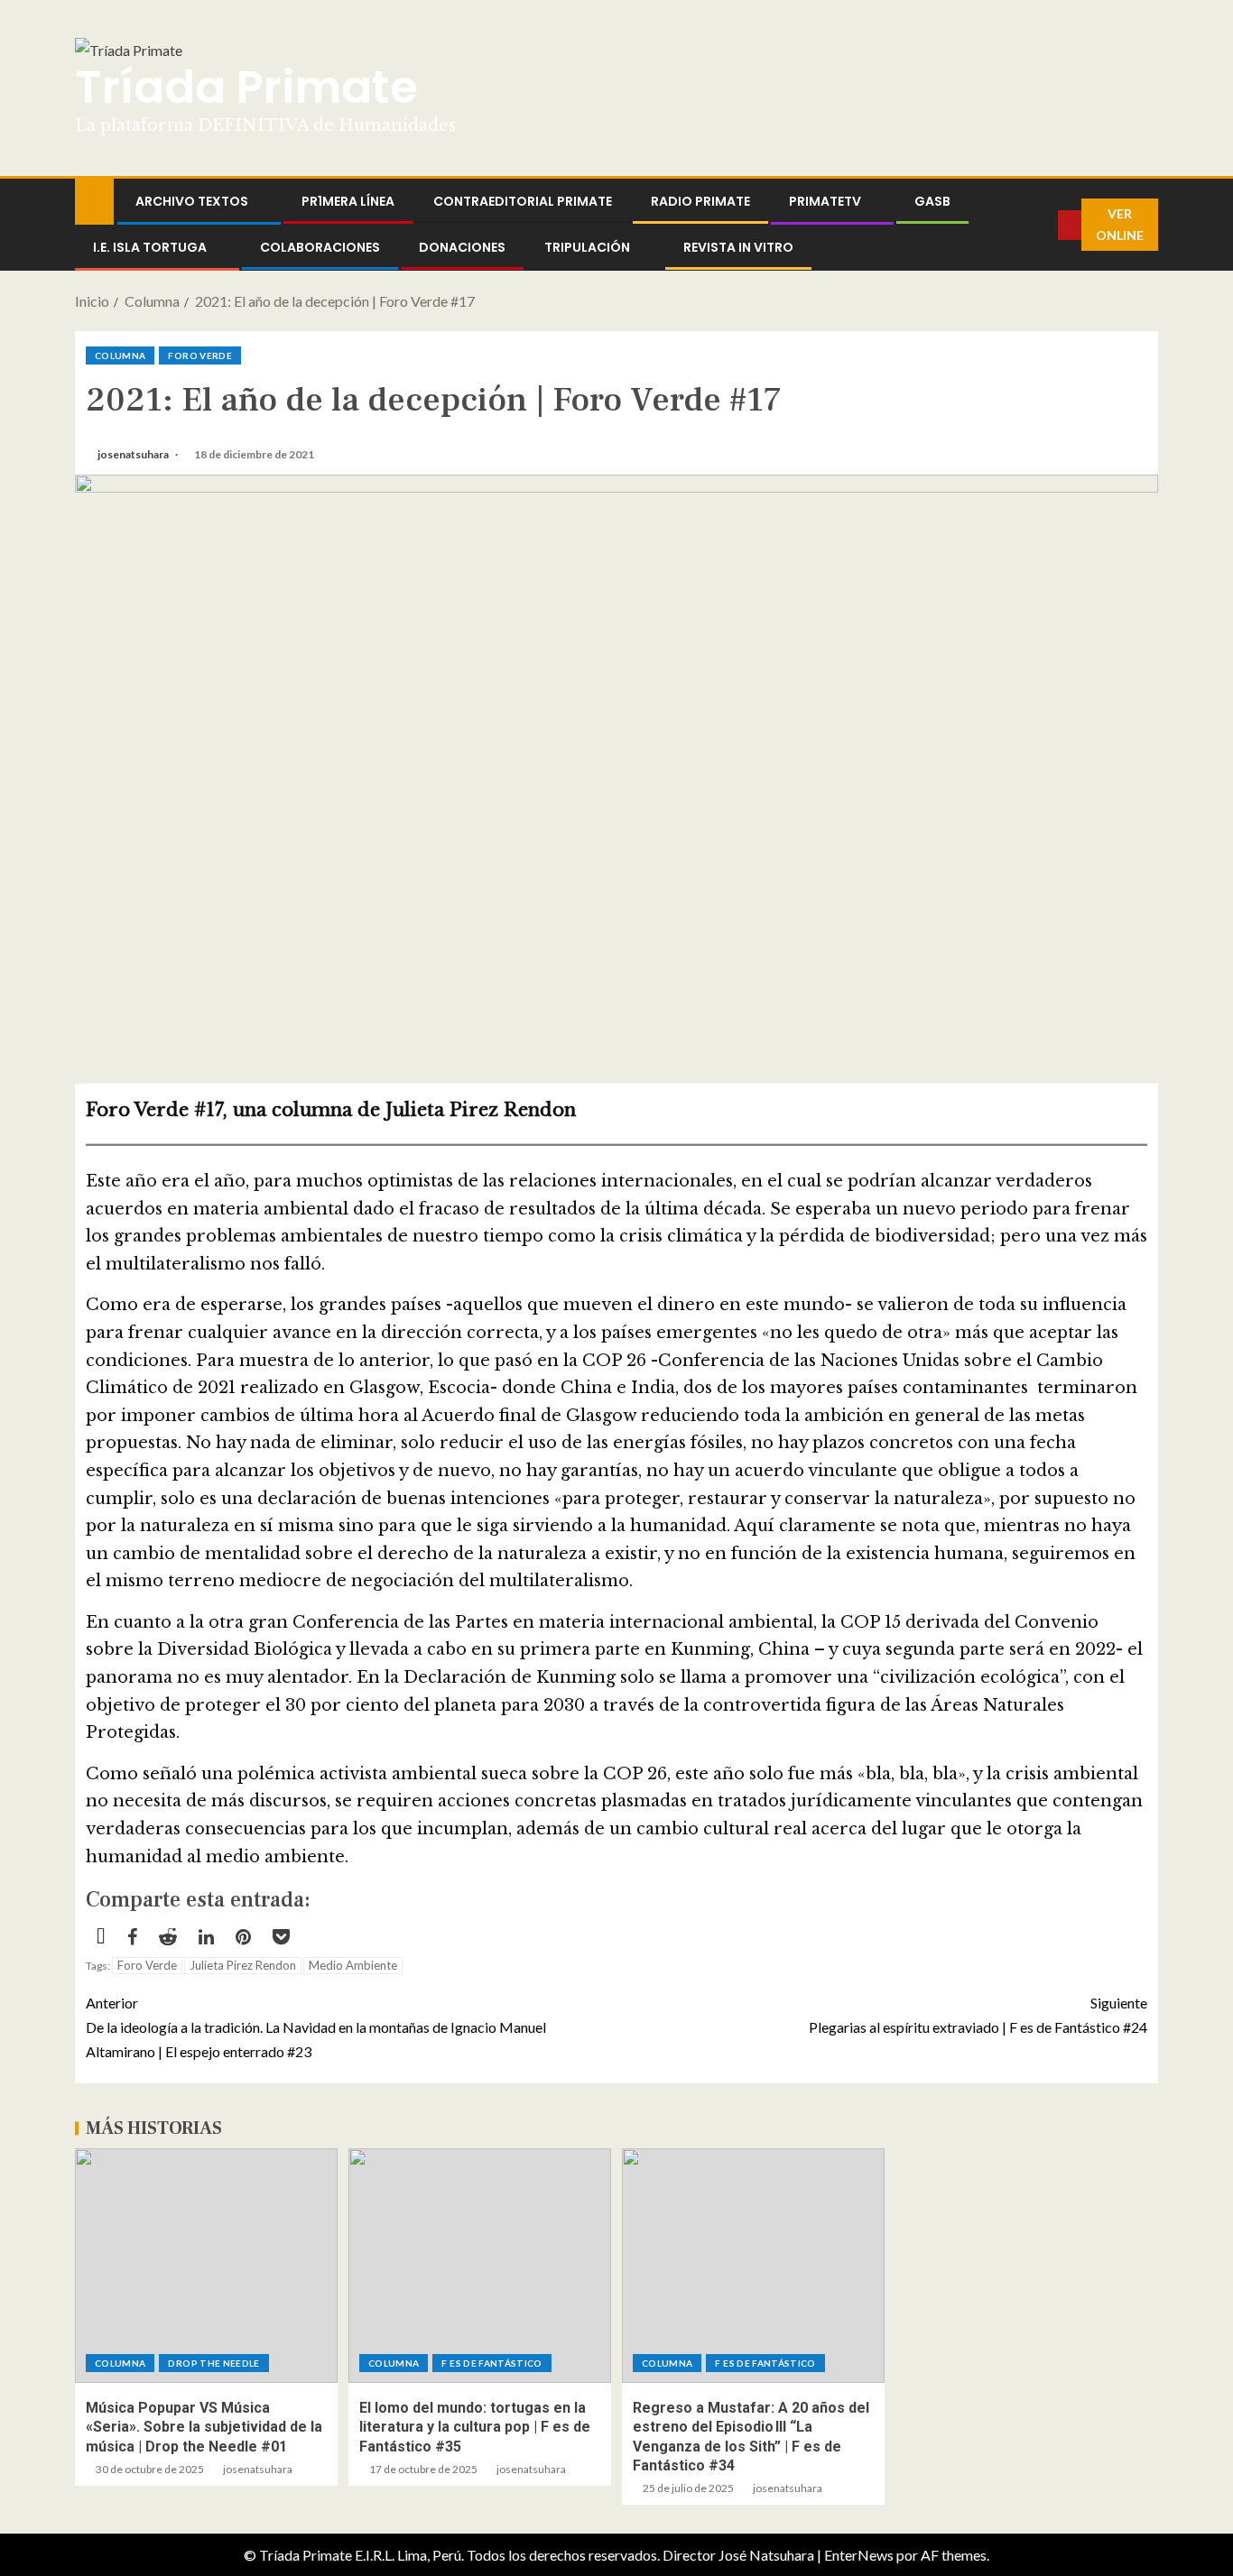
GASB (932, 201)
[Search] (1044, 225)
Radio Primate (700, 201)
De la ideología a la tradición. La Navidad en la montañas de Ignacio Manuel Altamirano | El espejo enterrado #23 (316, 2027)
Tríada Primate (246, 87)
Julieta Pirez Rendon (243, 1965)
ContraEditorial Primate (523, 201)
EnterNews (859, 2555)
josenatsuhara (134, 454)
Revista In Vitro (738, 247)
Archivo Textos (192, 201)
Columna (120, 355)
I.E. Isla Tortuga (150, 247)
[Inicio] (94, 200)
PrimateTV (825, 201)
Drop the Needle (213, 2363)
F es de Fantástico (491, 2363)
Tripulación (587, 247)
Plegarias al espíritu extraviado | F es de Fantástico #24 (978, 2015)
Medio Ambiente (353, 1965)
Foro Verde (200, 355)
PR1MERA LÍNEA (348, 201)
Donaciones (462, 247)
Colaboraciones (320, 247)
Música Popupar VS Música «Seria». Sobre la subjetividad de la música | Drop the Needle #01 (204, 2427)
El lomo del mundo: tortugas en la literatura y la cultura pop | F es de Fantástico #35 (475, 2427)
